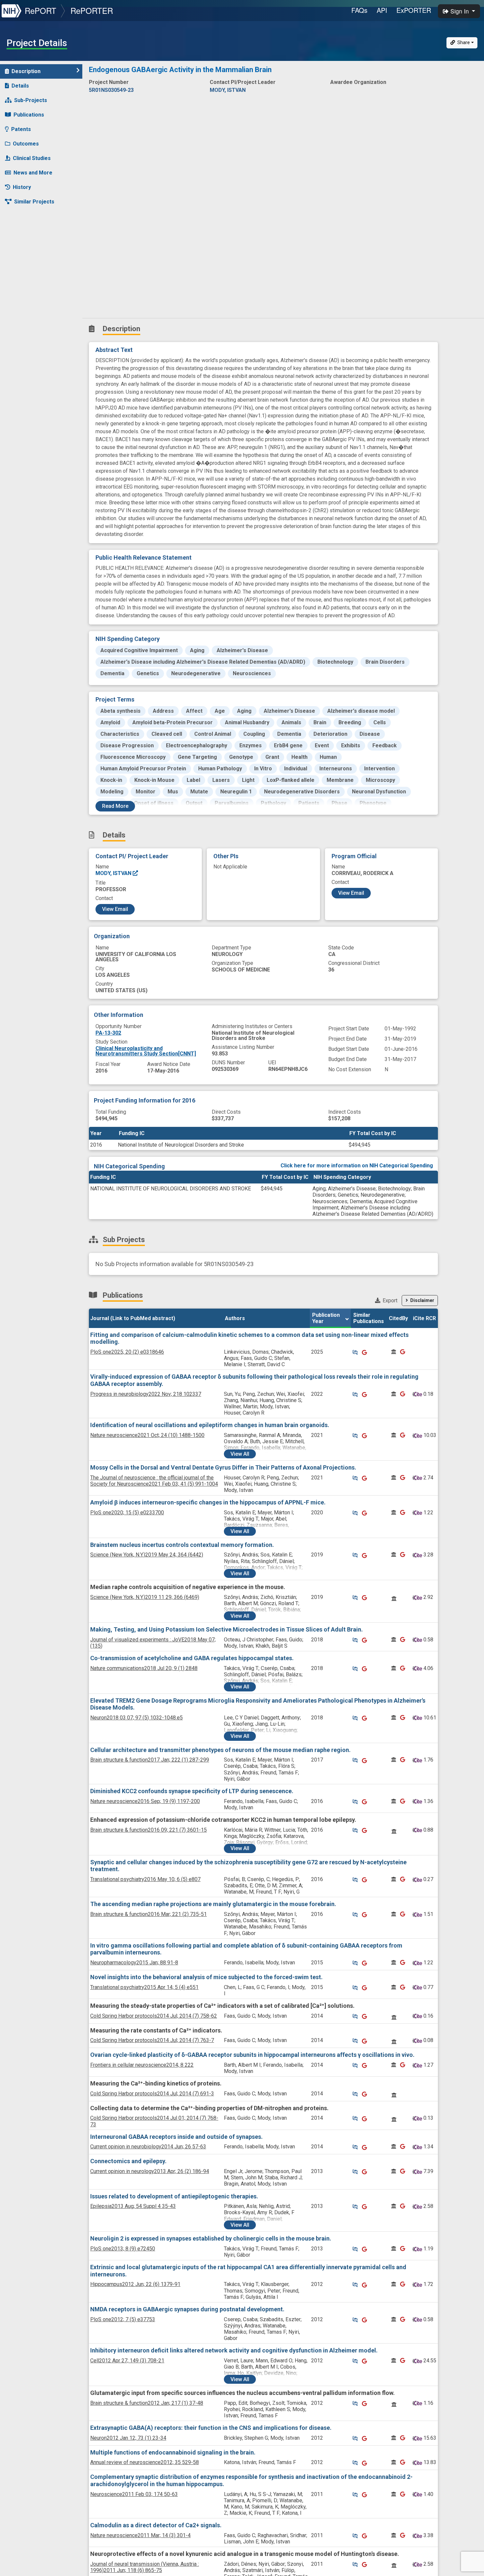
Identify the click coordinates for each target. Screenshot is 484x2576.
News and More (33, 173)
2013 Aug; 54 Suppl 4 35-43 (133, 2206)
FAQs (359, 10)
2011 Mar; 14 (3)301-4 (140, 2535)
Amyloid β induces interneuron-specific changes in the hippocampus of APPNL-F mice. (208, 1502)
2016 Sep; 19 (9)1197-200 (145, 1801)
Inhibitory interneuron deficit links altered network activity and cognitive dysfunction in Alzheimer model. (234, 2350)
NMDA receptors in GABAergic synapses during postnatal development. (187, 2309)
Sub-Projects (31, 100)
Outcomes (26, 144)
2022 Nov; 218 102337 (146, 1394)
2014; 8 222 (142, 2065)
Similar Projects (34, 202)
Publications (29, 115)
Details (20, 86)
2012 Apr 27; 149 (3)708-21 (127, 2361)
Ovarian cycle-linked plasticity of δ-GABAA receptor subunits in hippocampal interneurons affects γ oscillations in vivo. (252, 2055)
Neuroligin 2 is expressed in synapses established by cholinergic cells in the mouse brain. (211, 2238)
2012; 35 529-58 (145, 2462)
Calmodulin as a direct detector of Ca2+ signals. (156, 2525)
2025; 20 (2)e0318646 (127, 1352)
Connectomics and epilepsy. (128, 2161)
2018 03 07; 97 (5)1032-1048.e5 (136, 1718)
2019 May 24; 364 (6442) (147, 1555)
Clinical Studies (32, 158)
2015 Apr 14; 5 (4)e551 (144, 1987)
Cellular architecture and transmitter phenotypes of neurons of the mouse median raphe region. (220, 1750)
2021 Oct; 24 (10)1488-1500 (147, 1435)
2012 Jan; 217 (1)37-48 (147, 2403)
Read (115, 806)
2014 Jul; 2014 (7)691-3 (152, 2094)
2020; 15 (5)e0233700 (127, 1513)
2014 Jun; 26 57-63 (148, 2147)
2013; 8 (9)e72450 (123, 2249)
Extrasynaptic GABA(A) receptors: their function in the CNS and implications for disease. (211, 2428)
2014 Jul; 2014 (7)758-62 (154, 2016)
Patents (21, 129)
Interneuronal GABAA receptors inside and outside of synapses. (176, 2137)
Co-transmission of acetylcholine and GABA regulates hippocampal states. (192, 1658)
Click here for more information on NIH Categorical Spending (357, 1166)
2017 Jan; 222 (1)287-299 (150, 1760)
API (382, 10)
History (22, 187)
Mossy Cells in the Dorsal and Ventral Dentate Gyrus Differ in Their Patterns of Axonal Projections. (223, 1467)
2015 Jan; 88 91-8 (134, 1963)
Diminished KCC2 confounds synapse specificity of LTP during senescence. (192, 1791)
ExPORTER (414, 10)
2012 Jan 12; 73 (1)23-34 (128, 2438)
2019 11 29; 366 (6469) (145, 1597)
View (240, 1454)
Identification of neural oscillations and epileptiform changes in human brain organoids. (210, 1425)
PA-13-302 (108, 1033)
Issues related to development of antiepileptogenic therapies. (174, 2196)
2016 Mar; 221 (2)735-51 (148, 1914)
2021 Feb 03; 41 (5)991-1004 (154, 1481)
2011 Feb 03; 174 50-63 (134, 2494)
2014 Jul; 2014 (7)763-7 (152, 2040)
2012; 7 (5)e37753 (123, 2319)
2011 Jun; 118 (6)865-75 (145, 2567)
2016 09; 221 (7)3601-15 (148, 1830)
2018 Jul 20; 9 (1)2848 (144, 1668)
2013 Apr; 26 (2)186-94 (150, 2171)
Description (26, 71)
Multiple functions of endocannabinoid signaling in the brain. (173, 2452)
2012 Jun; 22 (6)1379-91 (135, 2284)
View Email (115, 909)
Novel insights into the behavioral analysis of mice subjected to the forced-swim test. (206, 1977)
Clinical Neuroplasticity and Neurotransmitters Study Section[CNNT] (146, 1051)
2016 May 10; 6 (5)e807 (145, 1879)
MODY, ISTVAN (114, 873)
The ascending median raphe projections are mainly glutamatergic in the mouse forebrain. (213, 1904)
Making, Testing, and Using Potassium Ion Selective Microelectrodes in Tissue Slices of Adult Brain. (227, 1629)
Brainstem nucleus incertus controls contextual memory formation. (182, 1545)
